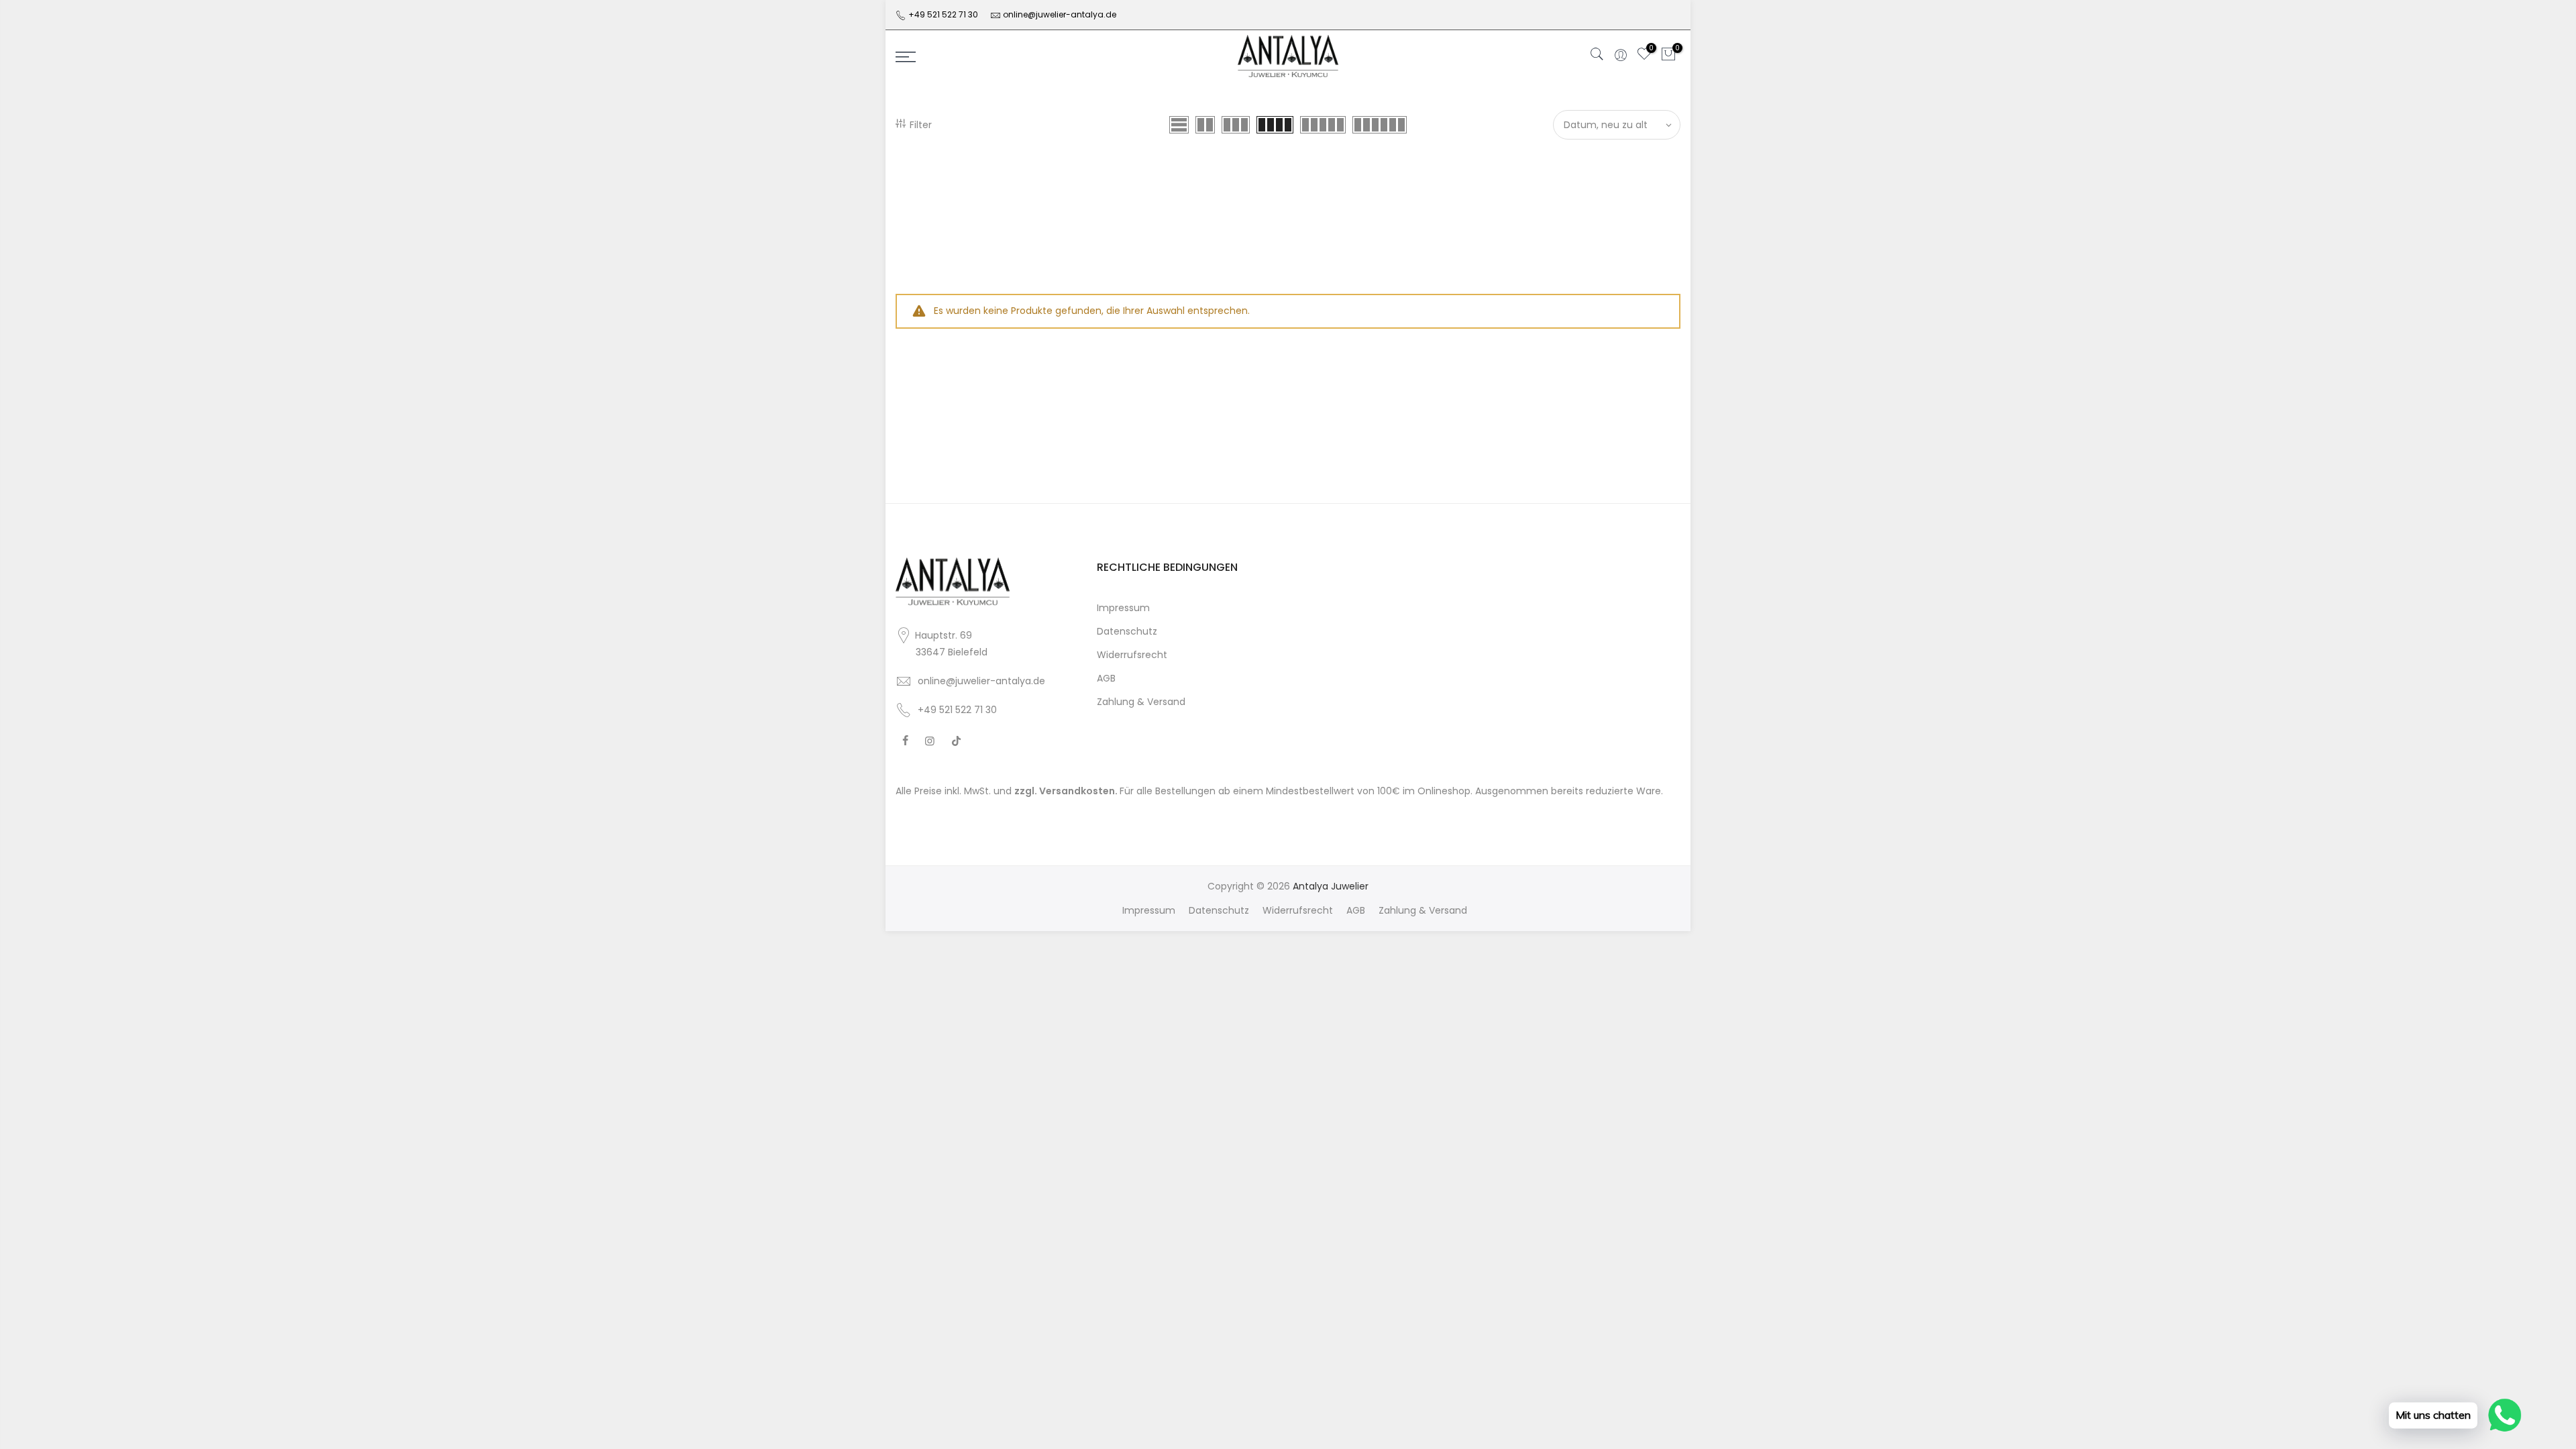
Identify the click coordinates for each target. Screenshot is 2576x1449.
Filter (921, 125)
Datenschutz (1127, 631)
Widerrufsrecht (1132, 655)
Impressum (1123, 608)
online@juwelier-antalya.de (1060, 14)
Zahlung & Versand (1141, 702)
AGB (1106, 678)
